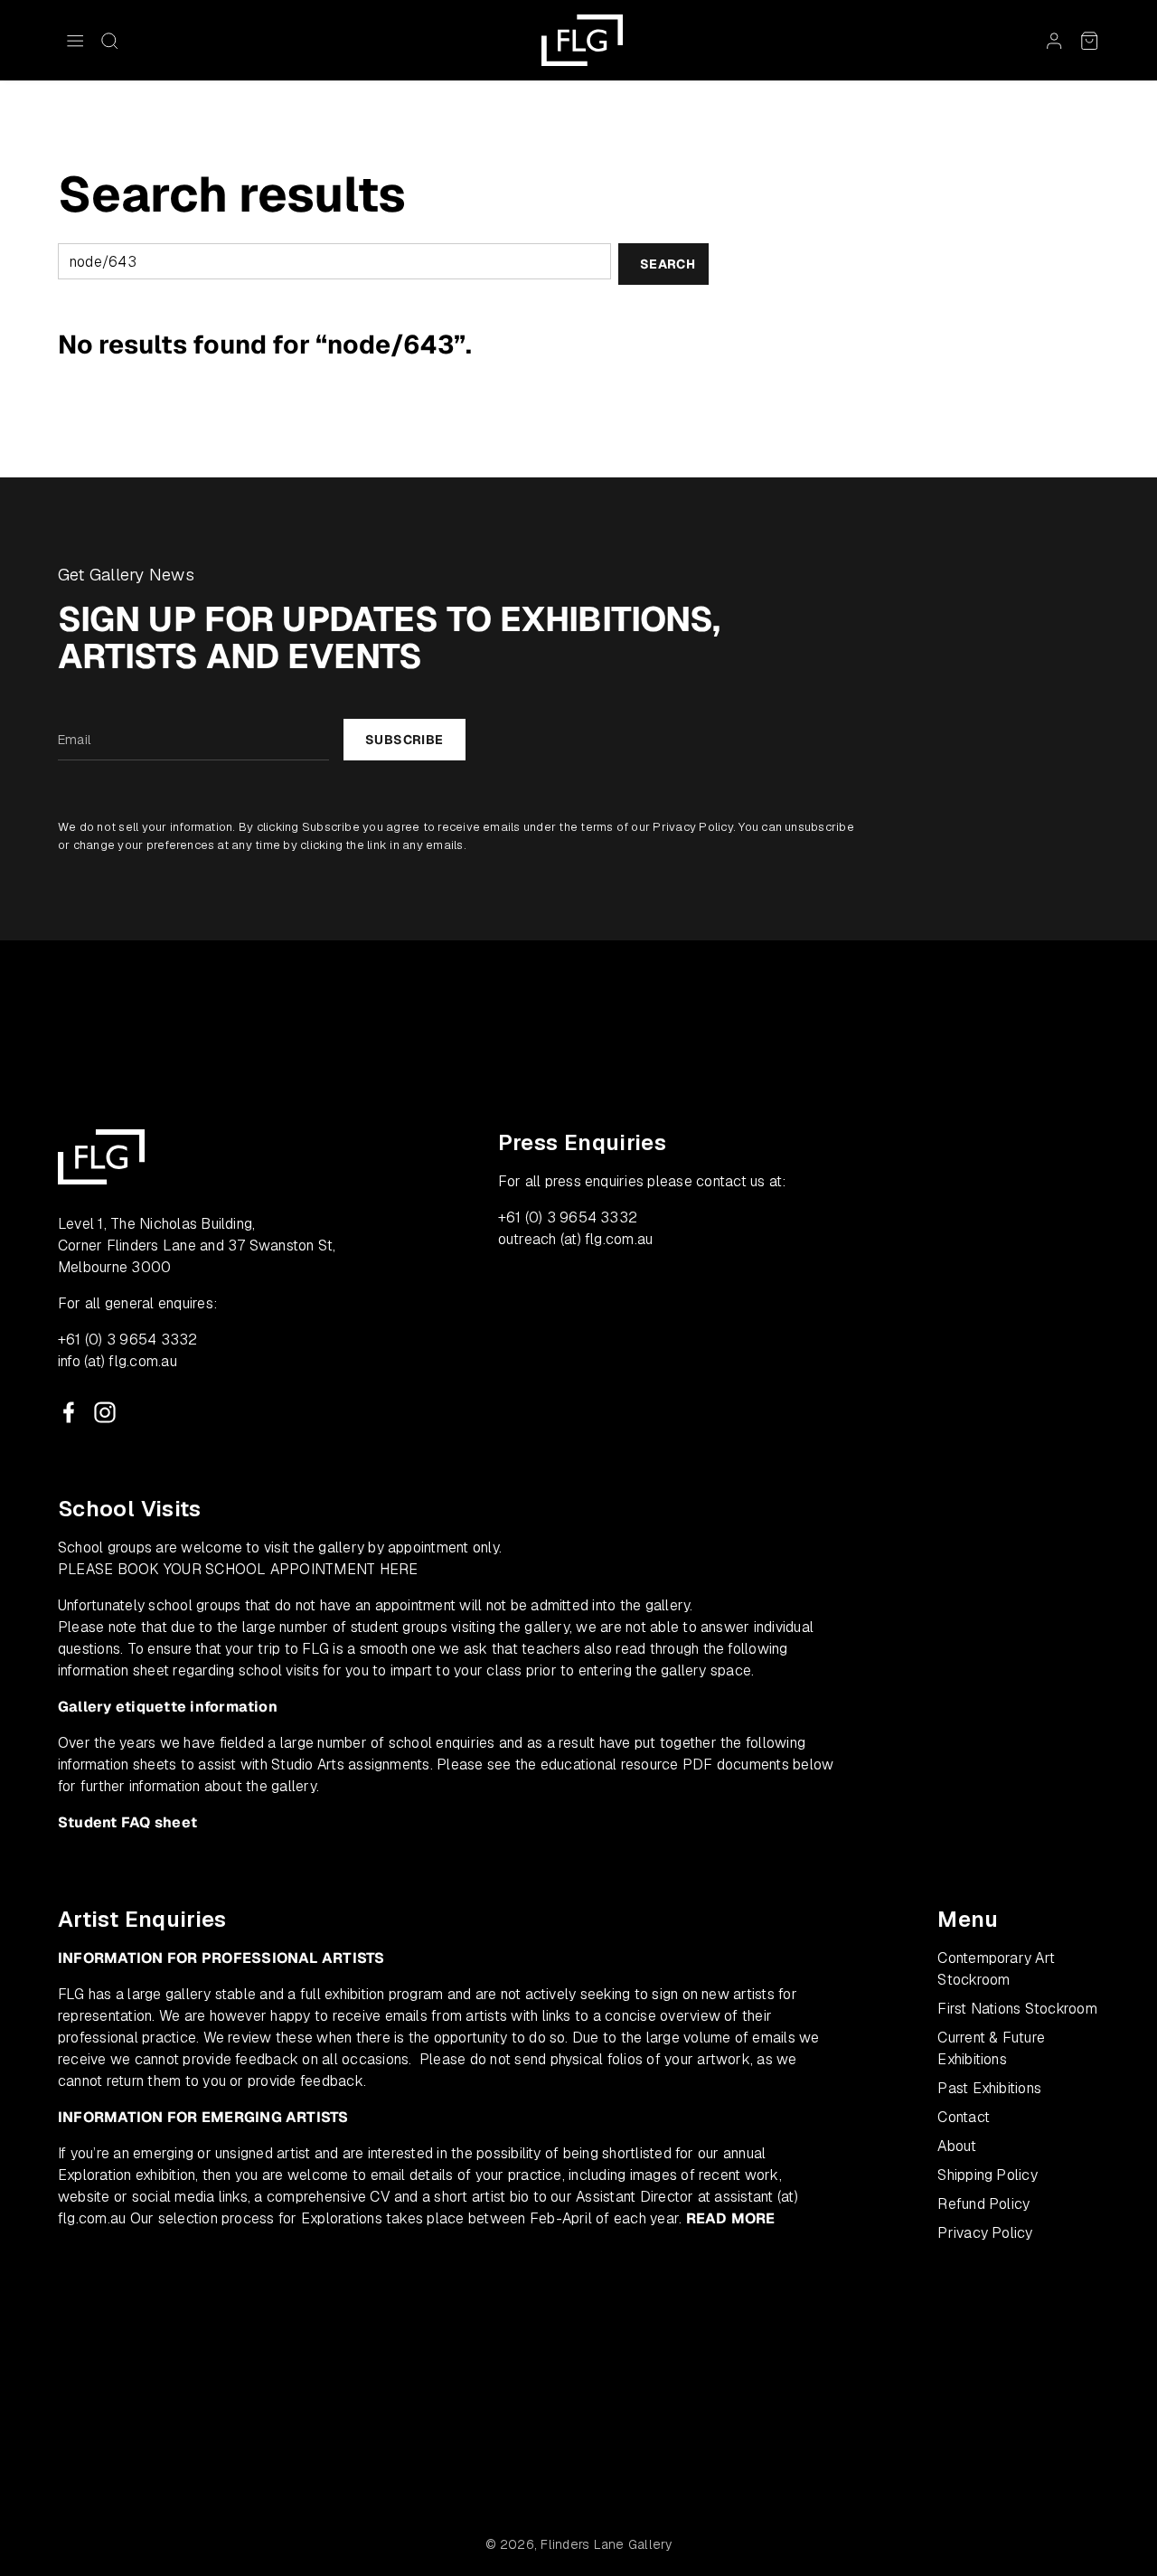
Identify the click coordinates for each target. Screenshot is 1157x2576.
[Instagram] (105, 1412)
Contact (964, 2117)
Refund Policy (983, 2204)
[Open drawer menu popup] (75, 41)
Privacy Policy (692, 827)
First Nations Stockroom (1017, 2009)
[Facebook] (69, 1412)
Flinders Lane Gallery (606, 2544)
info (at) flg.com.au (118, 1361)
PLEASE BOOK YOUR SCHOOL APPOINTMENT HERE (238, 1569)
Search (668, 264)
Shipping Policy (988, 2175)
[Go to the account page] (1054, 41)
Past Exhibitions (989, 2088)
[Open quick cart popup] (1089, 41)
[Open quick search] (109, 41)
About (957, 2146)
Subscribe (404, 740)
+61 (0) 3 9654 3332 (128, 1340)
